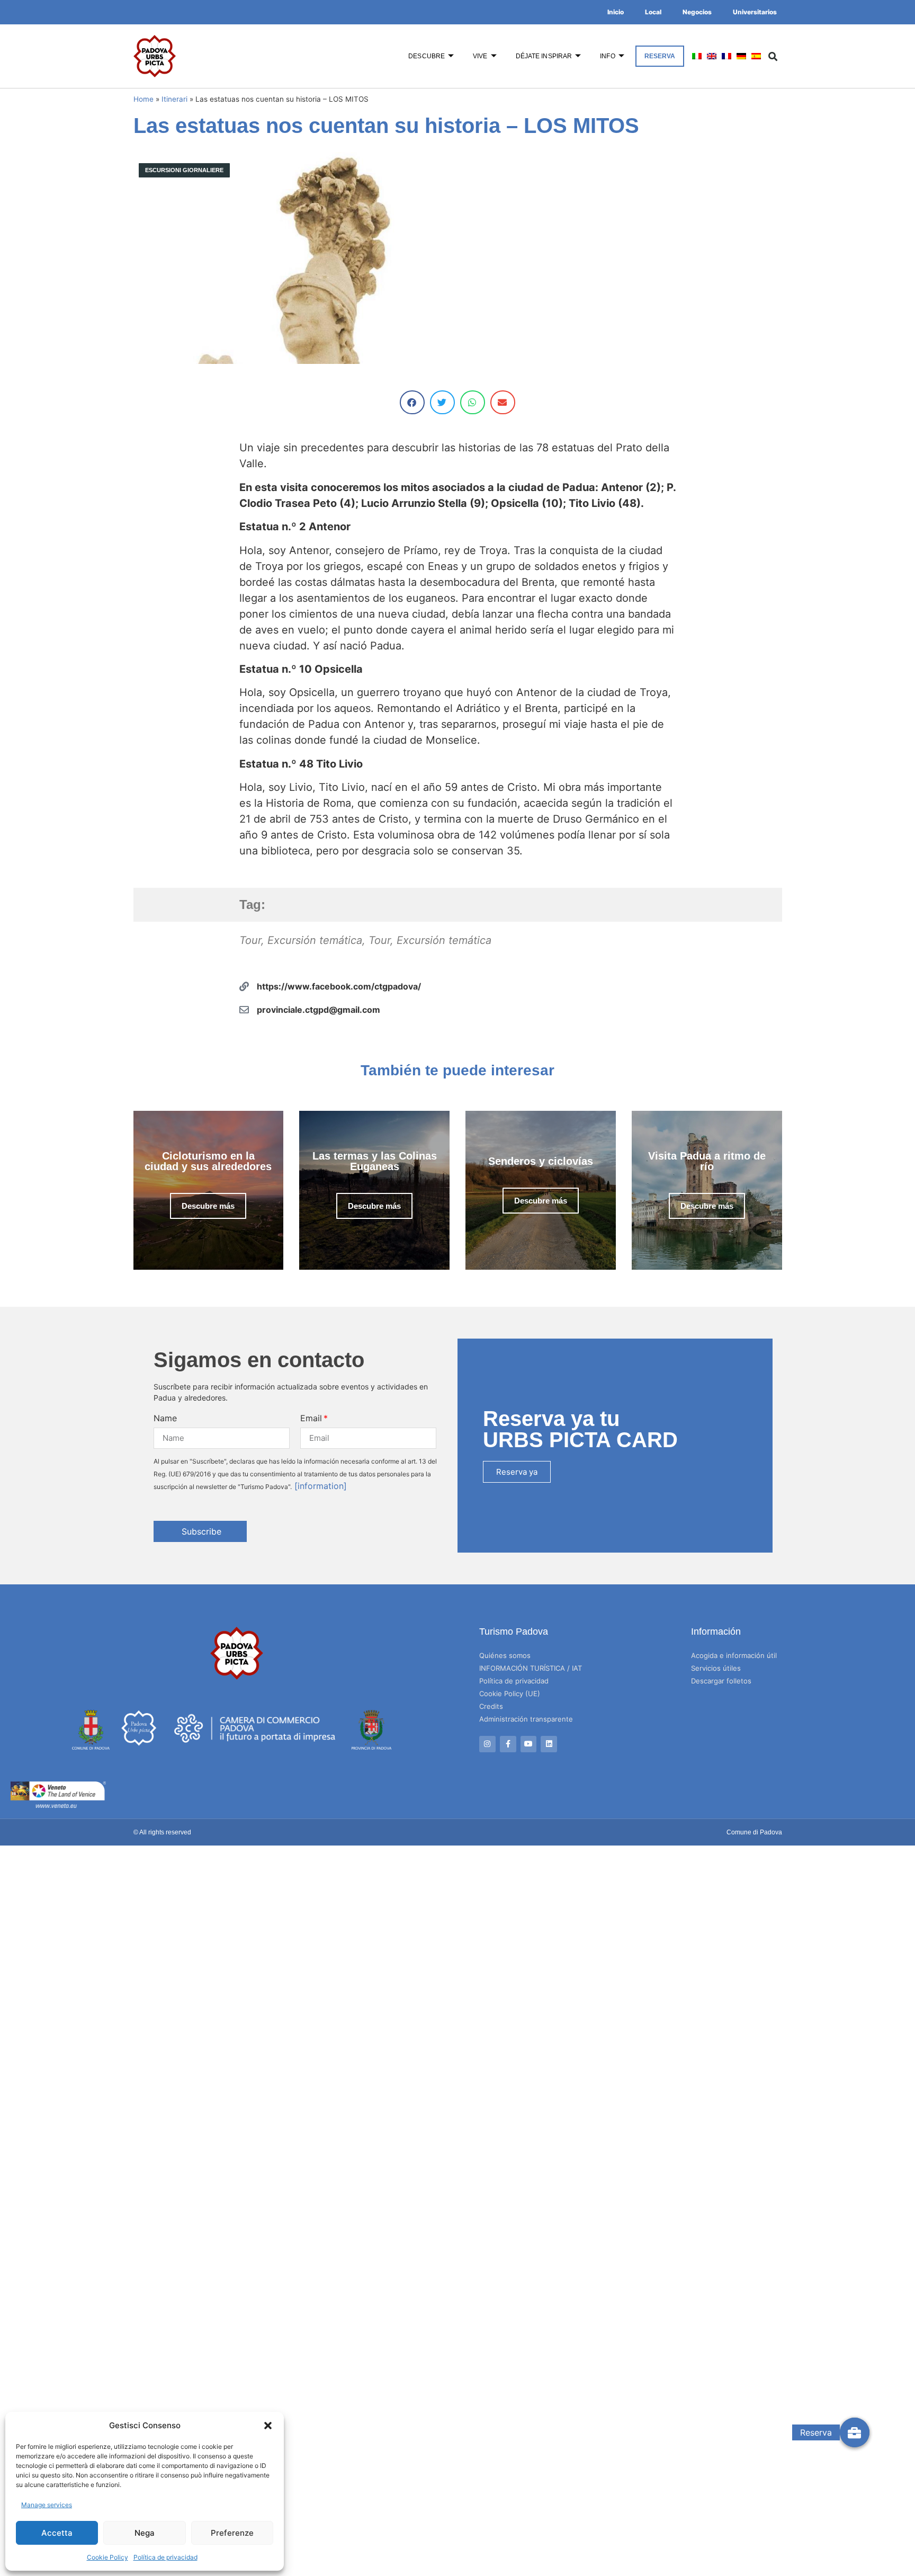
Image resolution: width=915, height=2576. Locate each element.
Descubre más (208, 1206)
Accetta (57, 2533)
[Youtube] (529, 1744)
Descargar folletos (721, 1681)
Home (143, 99)
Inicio (616, 12)
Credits (491, 1706)
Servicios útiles (716, 1668)
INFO (607, 56)
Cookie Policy (107, 2557)
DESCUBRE (427, 56)
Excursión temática (315, 940)
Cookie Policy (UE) (510, 1693)
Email (311, 1418)
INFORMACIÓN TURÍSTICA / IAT (531, 1668)
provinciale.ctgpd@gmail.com (319, 1010)
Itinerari (174, 99)
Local (653, 12)
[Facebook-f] (508, 1744)
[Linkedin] (549, 1744)
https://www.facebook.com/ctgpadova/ (339, 986)
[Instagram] (487, 1744)
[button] (268, 2426)
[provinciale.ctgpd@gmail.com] (244, 1010)
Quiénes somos (505, 1655)
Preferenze (232, 2533)
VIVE (480, 56)
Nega (145, 2533)
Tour (250, 940)
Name (165, 1418)
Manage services (47, 2505)
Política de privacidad (165, 2557)
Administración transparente (526, 1719)
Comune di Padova (754, 1832)
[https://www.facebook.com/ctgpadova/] (244, 986)
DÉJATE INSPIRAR (544, 56)
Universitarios (755, 12)
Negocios (697, 12)
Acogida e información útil (734, 1655)
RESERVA (660, 56)
